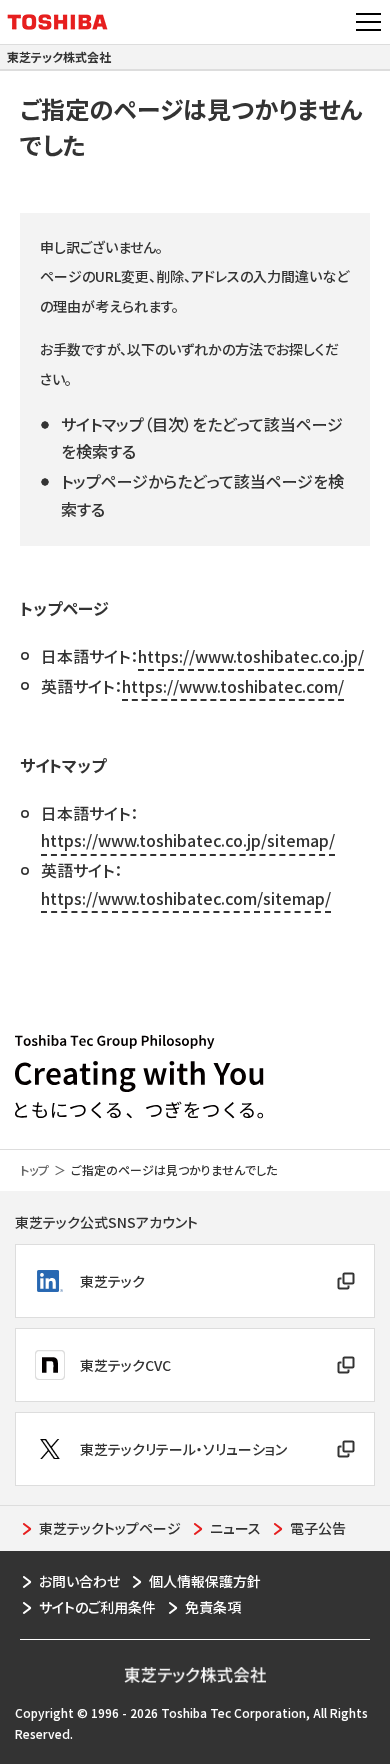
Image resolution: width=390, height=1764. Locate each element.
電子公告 (318, 1528)
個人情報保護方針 (205, 1581)
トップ (34, 1169)
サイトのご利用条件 (97, 1607)
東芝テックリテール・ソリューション (183, 1449)
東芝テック (112, 1281)
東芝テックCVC (125, 1365)
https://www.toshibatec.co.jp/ (251, 656)
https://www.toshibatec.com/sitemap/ (186, 898)
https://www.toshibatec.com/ (233, 686)
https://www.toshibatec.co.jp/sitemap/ (188, 840)
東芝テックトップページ (110, 1528)
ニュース (235, 1528)
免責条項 (213, 1607)
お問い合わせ (79, 1581)
